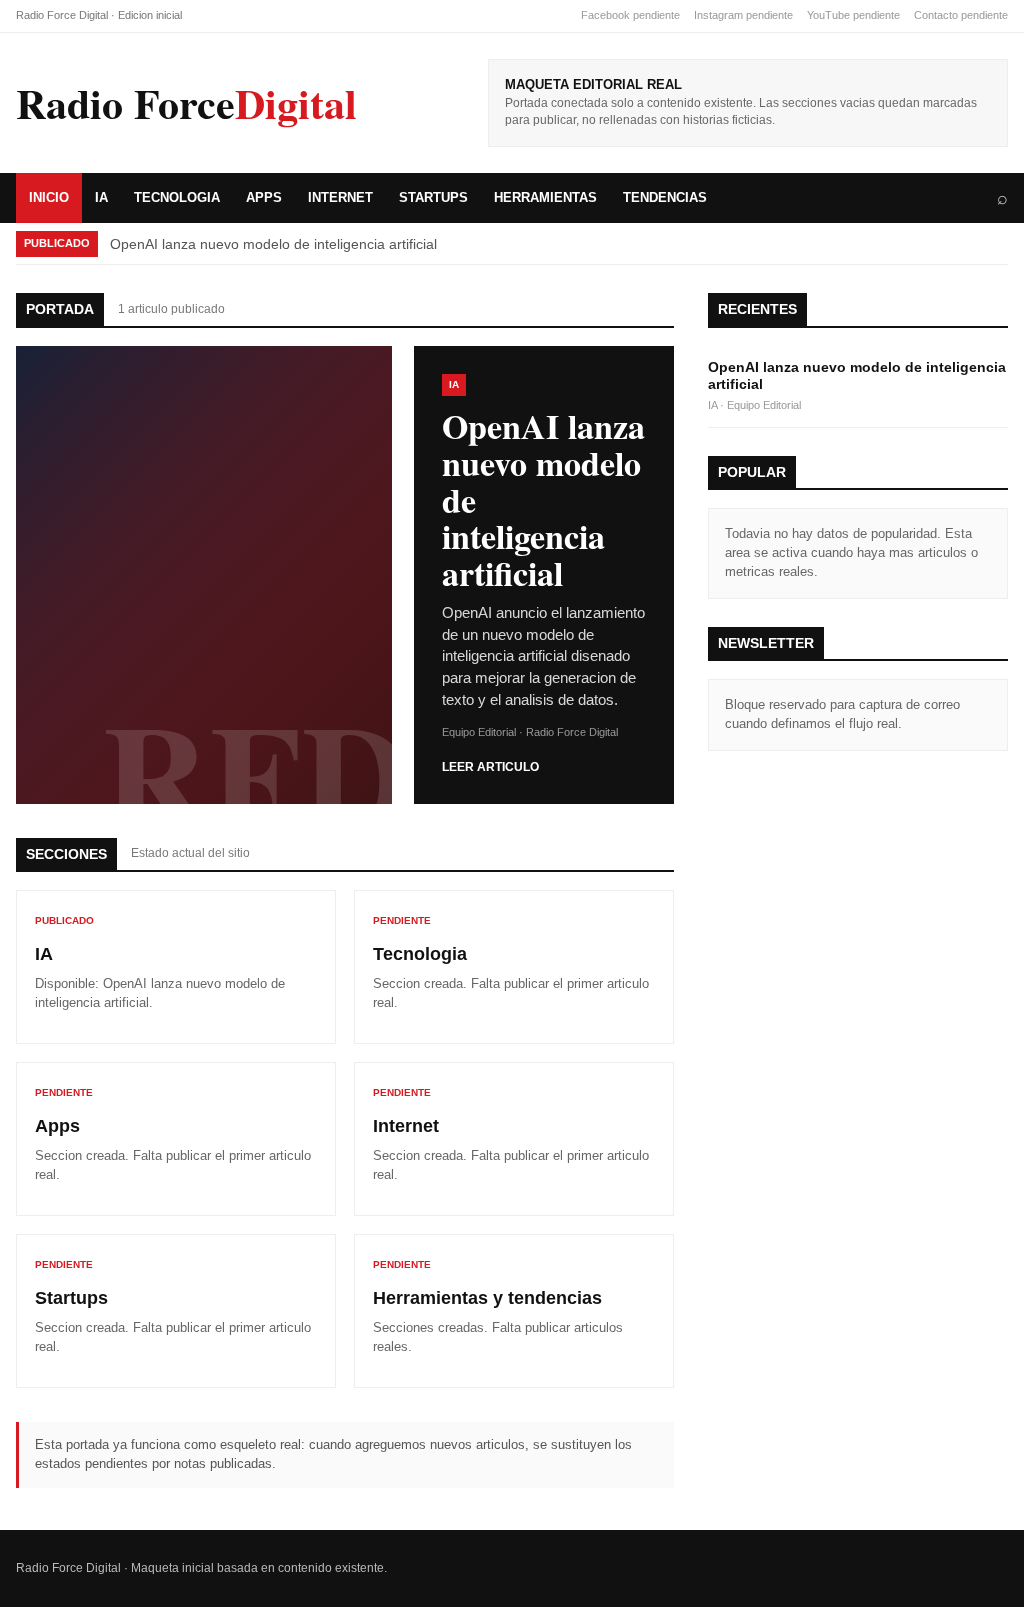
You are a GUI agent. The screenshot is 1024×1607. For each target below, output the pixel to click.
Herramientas (545, 197)
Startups (433, 197)
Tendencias (665, 197)
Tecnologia (177, 197)
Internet (340, 197)
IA (101, 197)
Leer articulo (490, 767)
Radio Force (186, 103)
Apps (264, 197)
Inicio (49, 197)
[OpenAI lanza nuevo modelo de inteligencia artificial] (204, 575)
